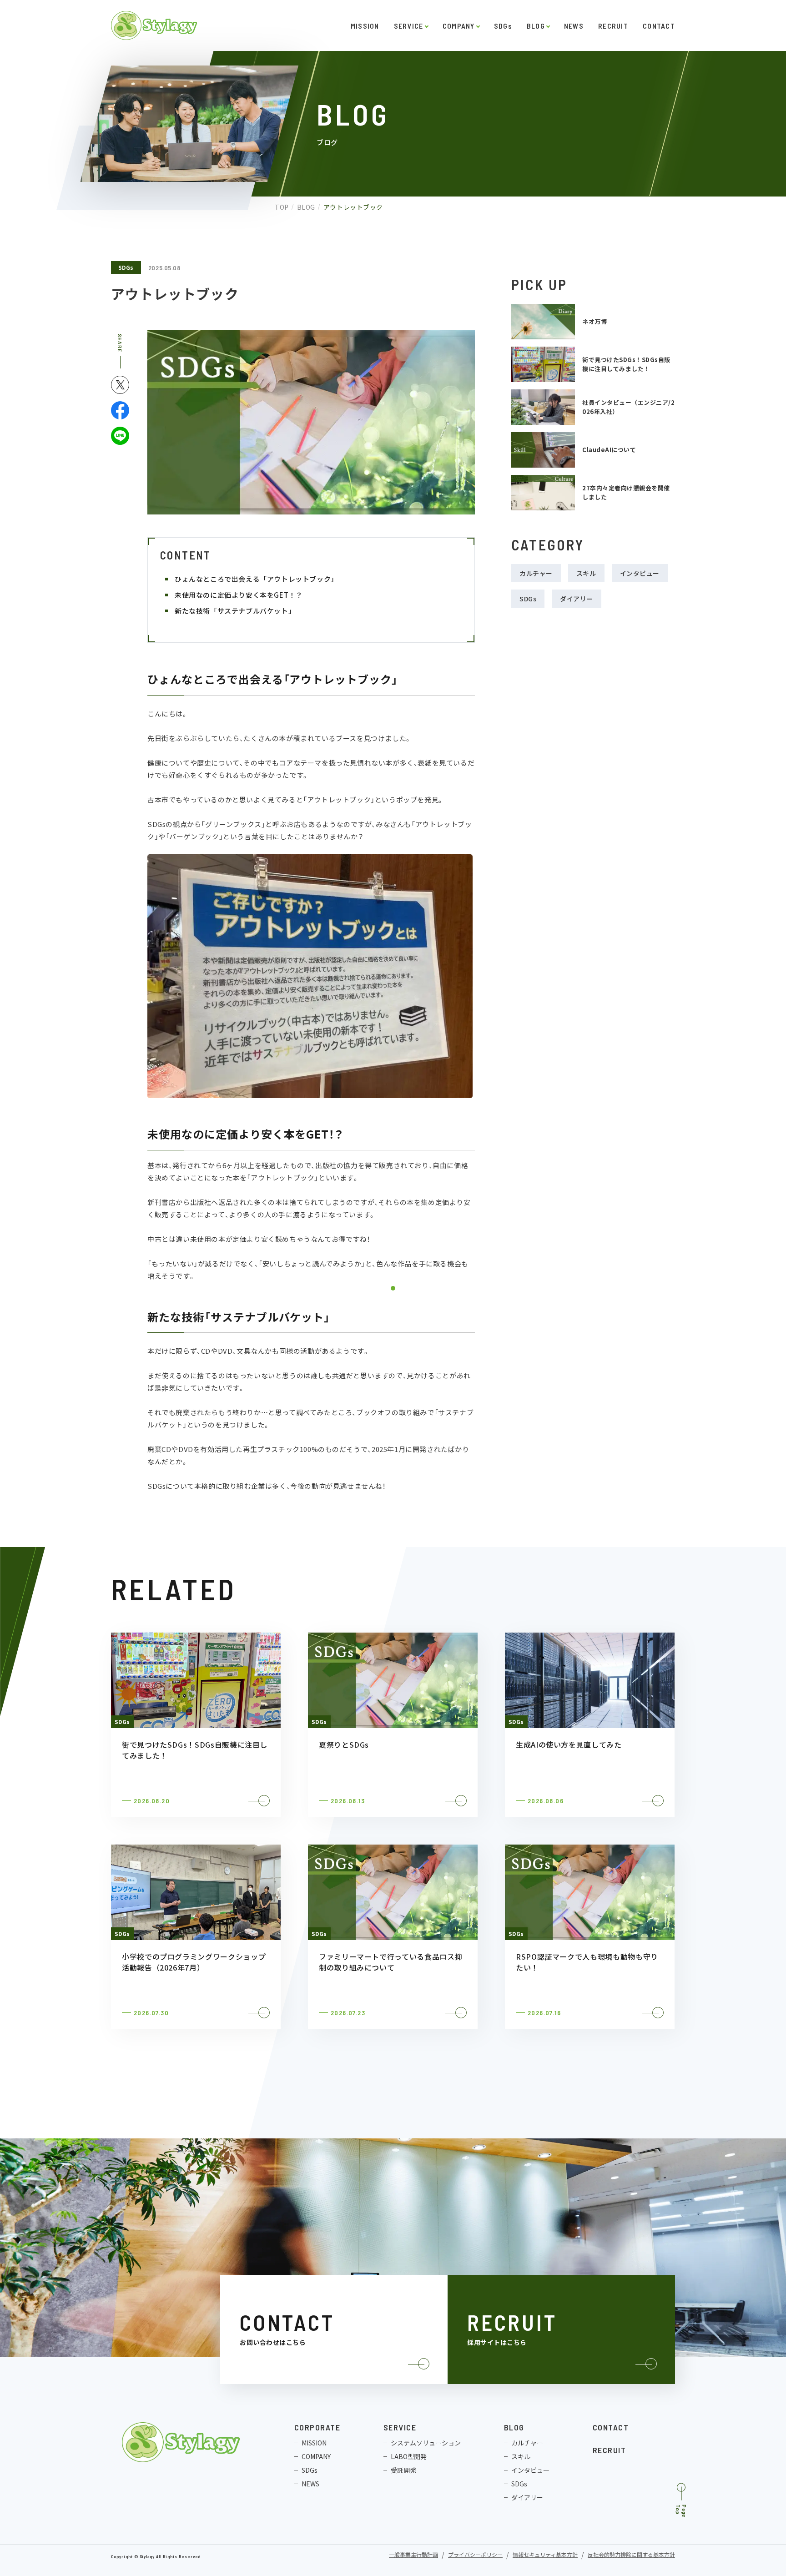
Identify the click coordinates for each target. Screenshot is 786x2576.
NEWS (574, 26)
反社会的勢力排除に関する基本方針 (631, 2555)
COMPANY (459, 26)
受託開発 (403, 2470)
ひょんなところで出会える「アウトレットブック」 (256, 579)
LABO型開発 (409, 2456)
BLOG (536, 26)
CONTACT (659, 26)
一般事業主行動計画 (413, 2555)
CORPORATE (317, 2427)
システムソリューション (426, 2443)
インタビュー (640, 573)
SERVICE (409, 26)
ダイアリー (577, 599)
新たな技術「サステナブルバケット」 (235, 611)
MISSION (365, 26)
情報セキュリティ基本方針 (545, 2555)
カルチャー (536, 573)
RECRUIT (613, 26)
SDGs (503, 26)
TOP (282, 207)
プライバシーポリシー (475, 2555)
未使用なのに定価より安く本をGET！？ (239, 595)
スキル (586, 573)
